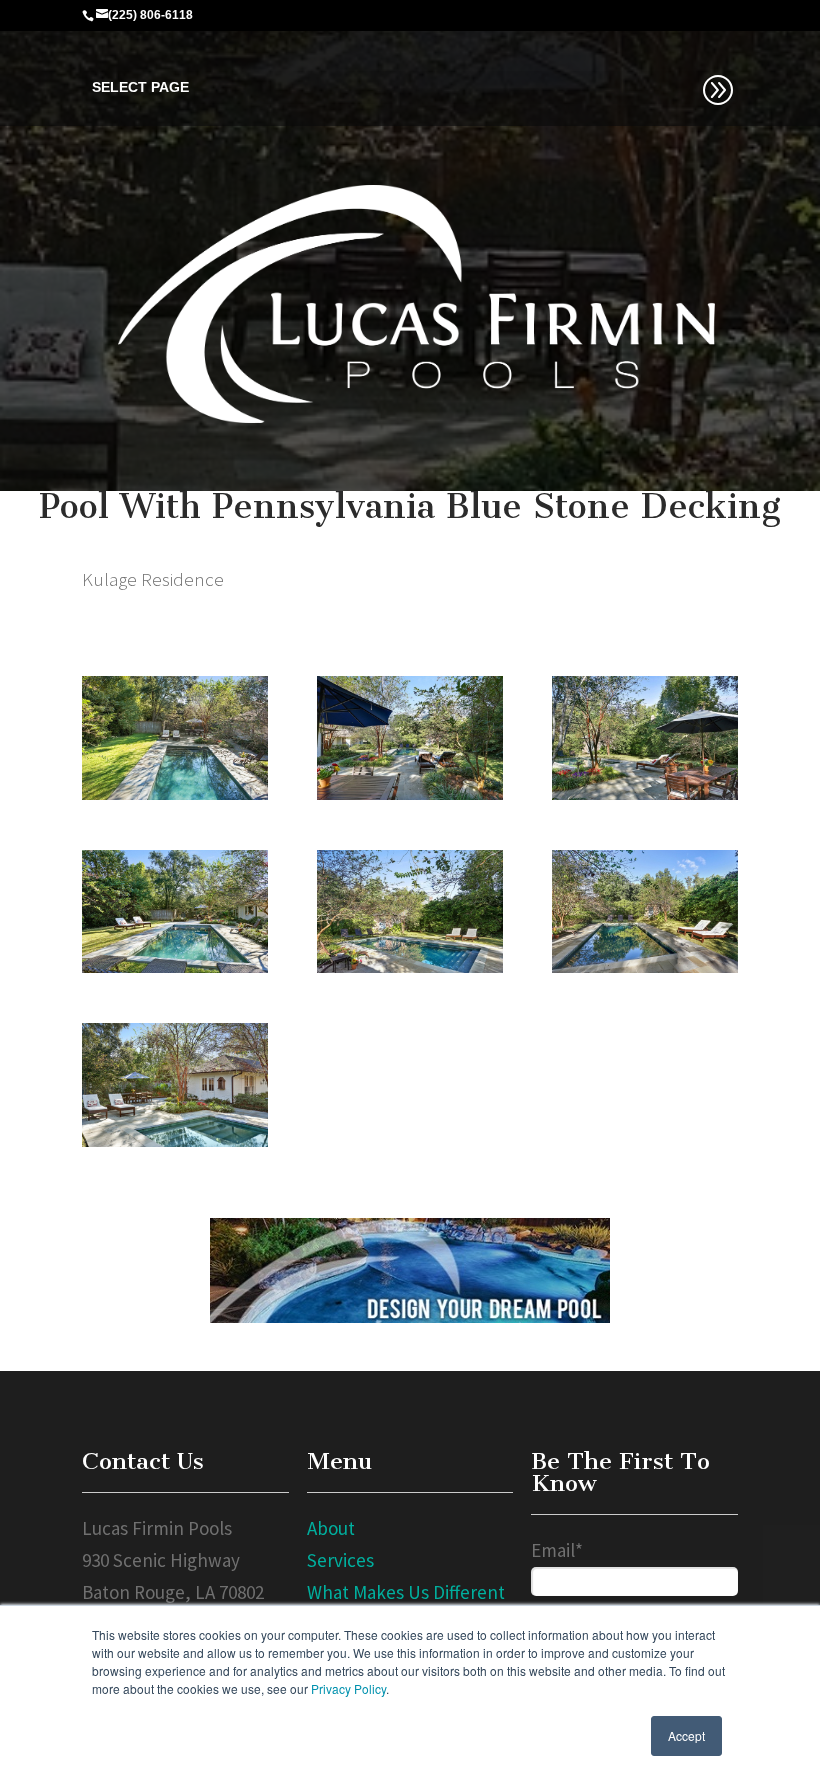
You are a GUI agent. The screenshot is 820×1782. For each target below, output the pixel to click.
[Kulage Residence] (175, 736)
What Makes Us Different (406, 1592)
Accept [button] (686, 1735)
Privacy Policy (348, 1688)
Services (340, 1560)
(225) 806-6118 (150, 15)
